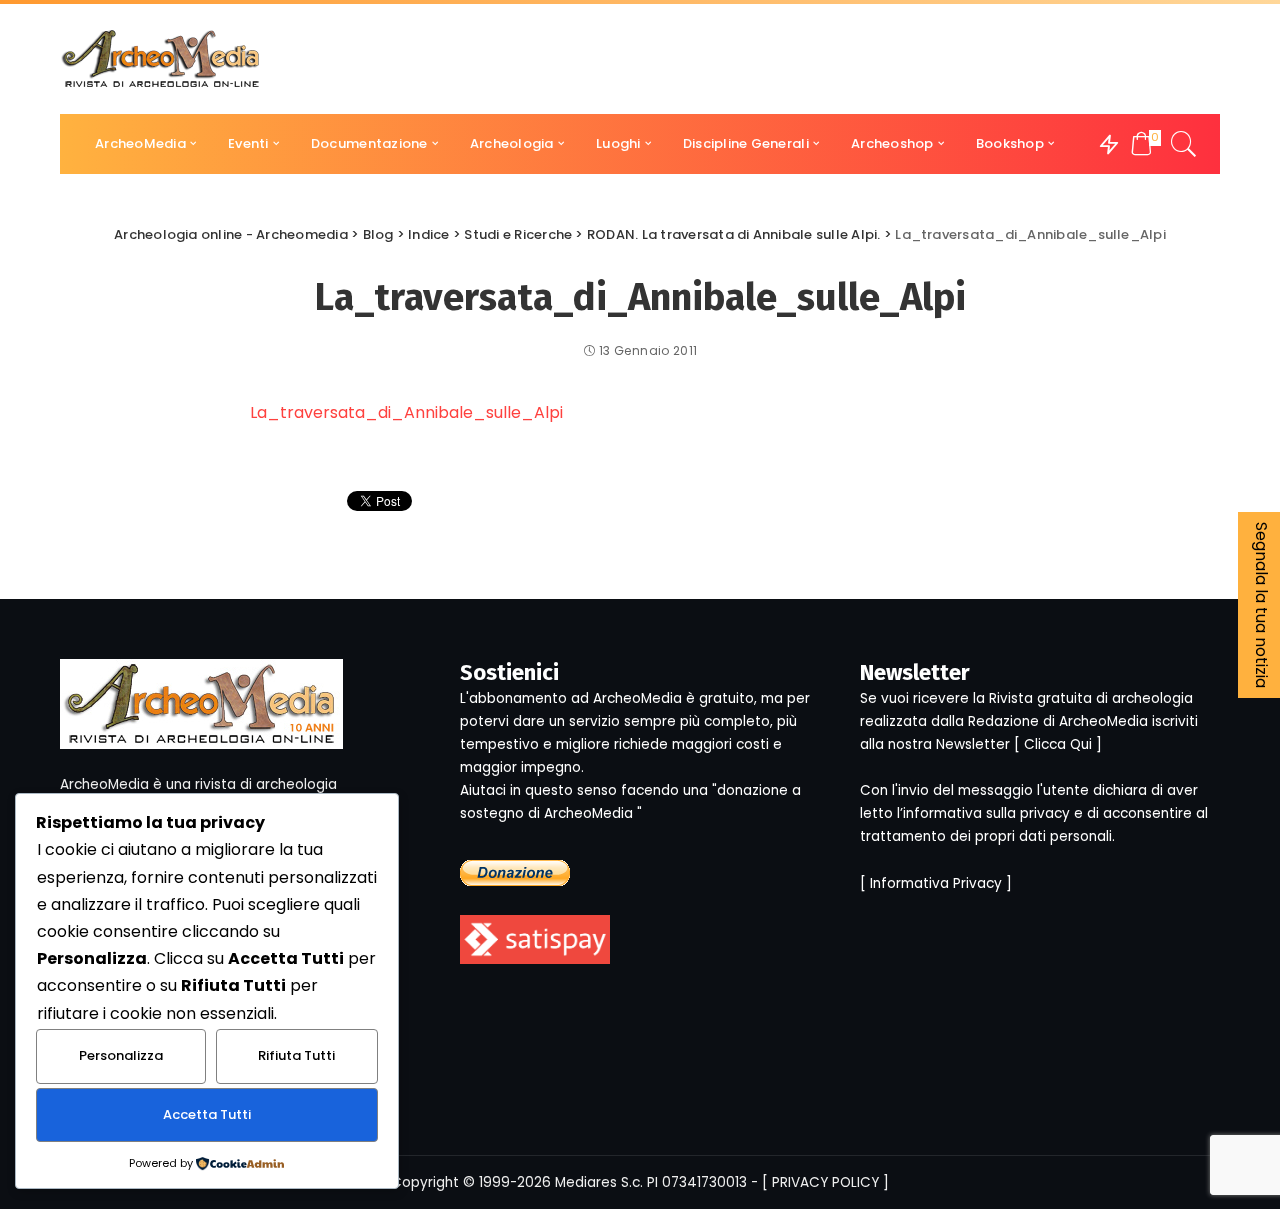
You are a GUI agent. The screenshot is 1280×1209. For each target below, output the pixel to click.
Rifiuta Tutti (296, 1055)
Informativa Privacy (936, 883)
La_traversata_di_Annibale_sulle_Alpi (406, 412)
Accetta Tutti (207, 1114)
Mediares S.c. (599, 1182)
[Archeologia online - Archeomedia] (161, 59)
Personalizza (121, 1055)
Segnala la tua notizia (1261, 605)
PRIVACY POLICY (825, 1182)
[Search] (1184, 144)
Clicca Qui (1058, 744)
